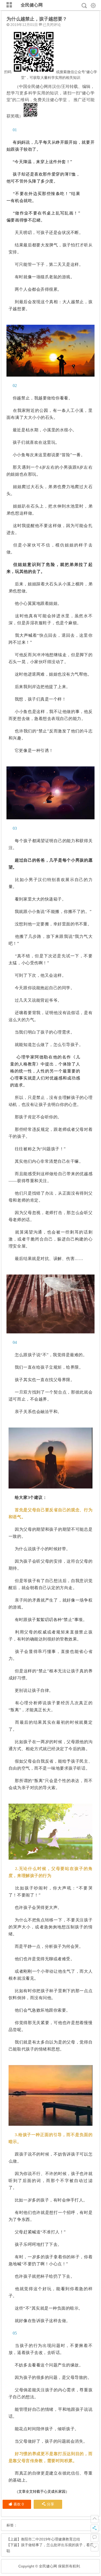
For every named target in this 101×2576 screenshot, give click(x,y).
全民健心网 (32, 5)
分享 (51, 2504)
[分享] (95, 2529)
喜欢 (19, 2504)
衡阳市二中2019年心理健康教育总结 (51, 2539)
